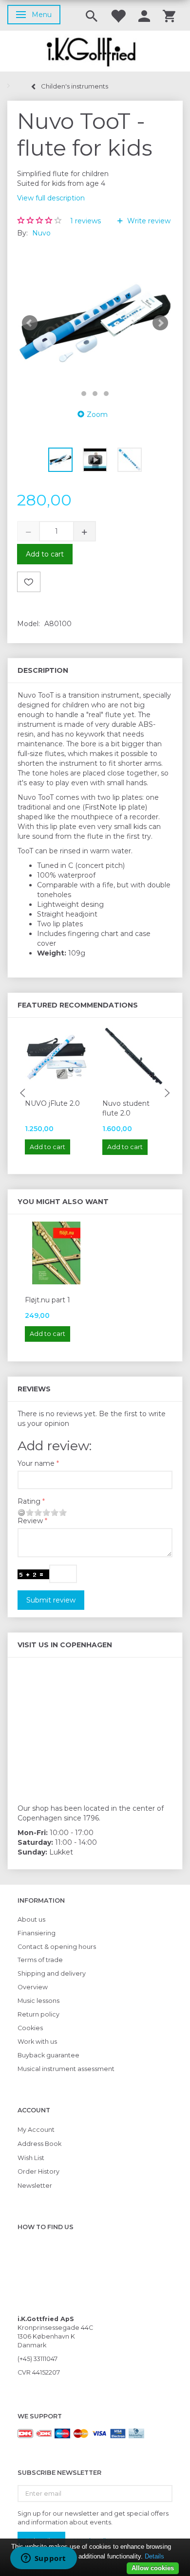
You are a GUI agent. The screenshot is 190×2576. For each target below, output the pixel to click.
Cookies (30, 2028)
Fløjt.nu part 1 (47, 1300)
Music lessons (38, 2001)
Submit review (51, 1600)
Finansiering (37, 1933)
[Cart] (169, 15)
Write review (148, 221)
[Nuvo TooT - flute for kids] (95, 323)
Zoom (97, 414)
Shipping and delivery (52, 1973)
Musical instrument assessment (66, 2069)
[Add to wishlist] (29, 582)
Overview (33, 1987)
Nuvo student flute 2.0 (126, 1108)
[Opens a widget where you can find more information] (43, 2559)
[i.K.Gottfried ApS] (95, 51)
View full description (51, 198)
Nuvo (41, 233)
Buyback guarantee (48, 2055)
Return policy (38, 2014)
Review (30, 1521)
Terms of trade (40, 1960)
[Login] (144, 15)
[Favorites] (118, 15)
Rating (29, 1501)
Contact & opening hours (57, 1947)
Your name (36, 1463)
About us (31, 1919)
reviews (85, 221)
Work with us (37, 2042)
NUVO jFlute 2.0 (52, 1103)
